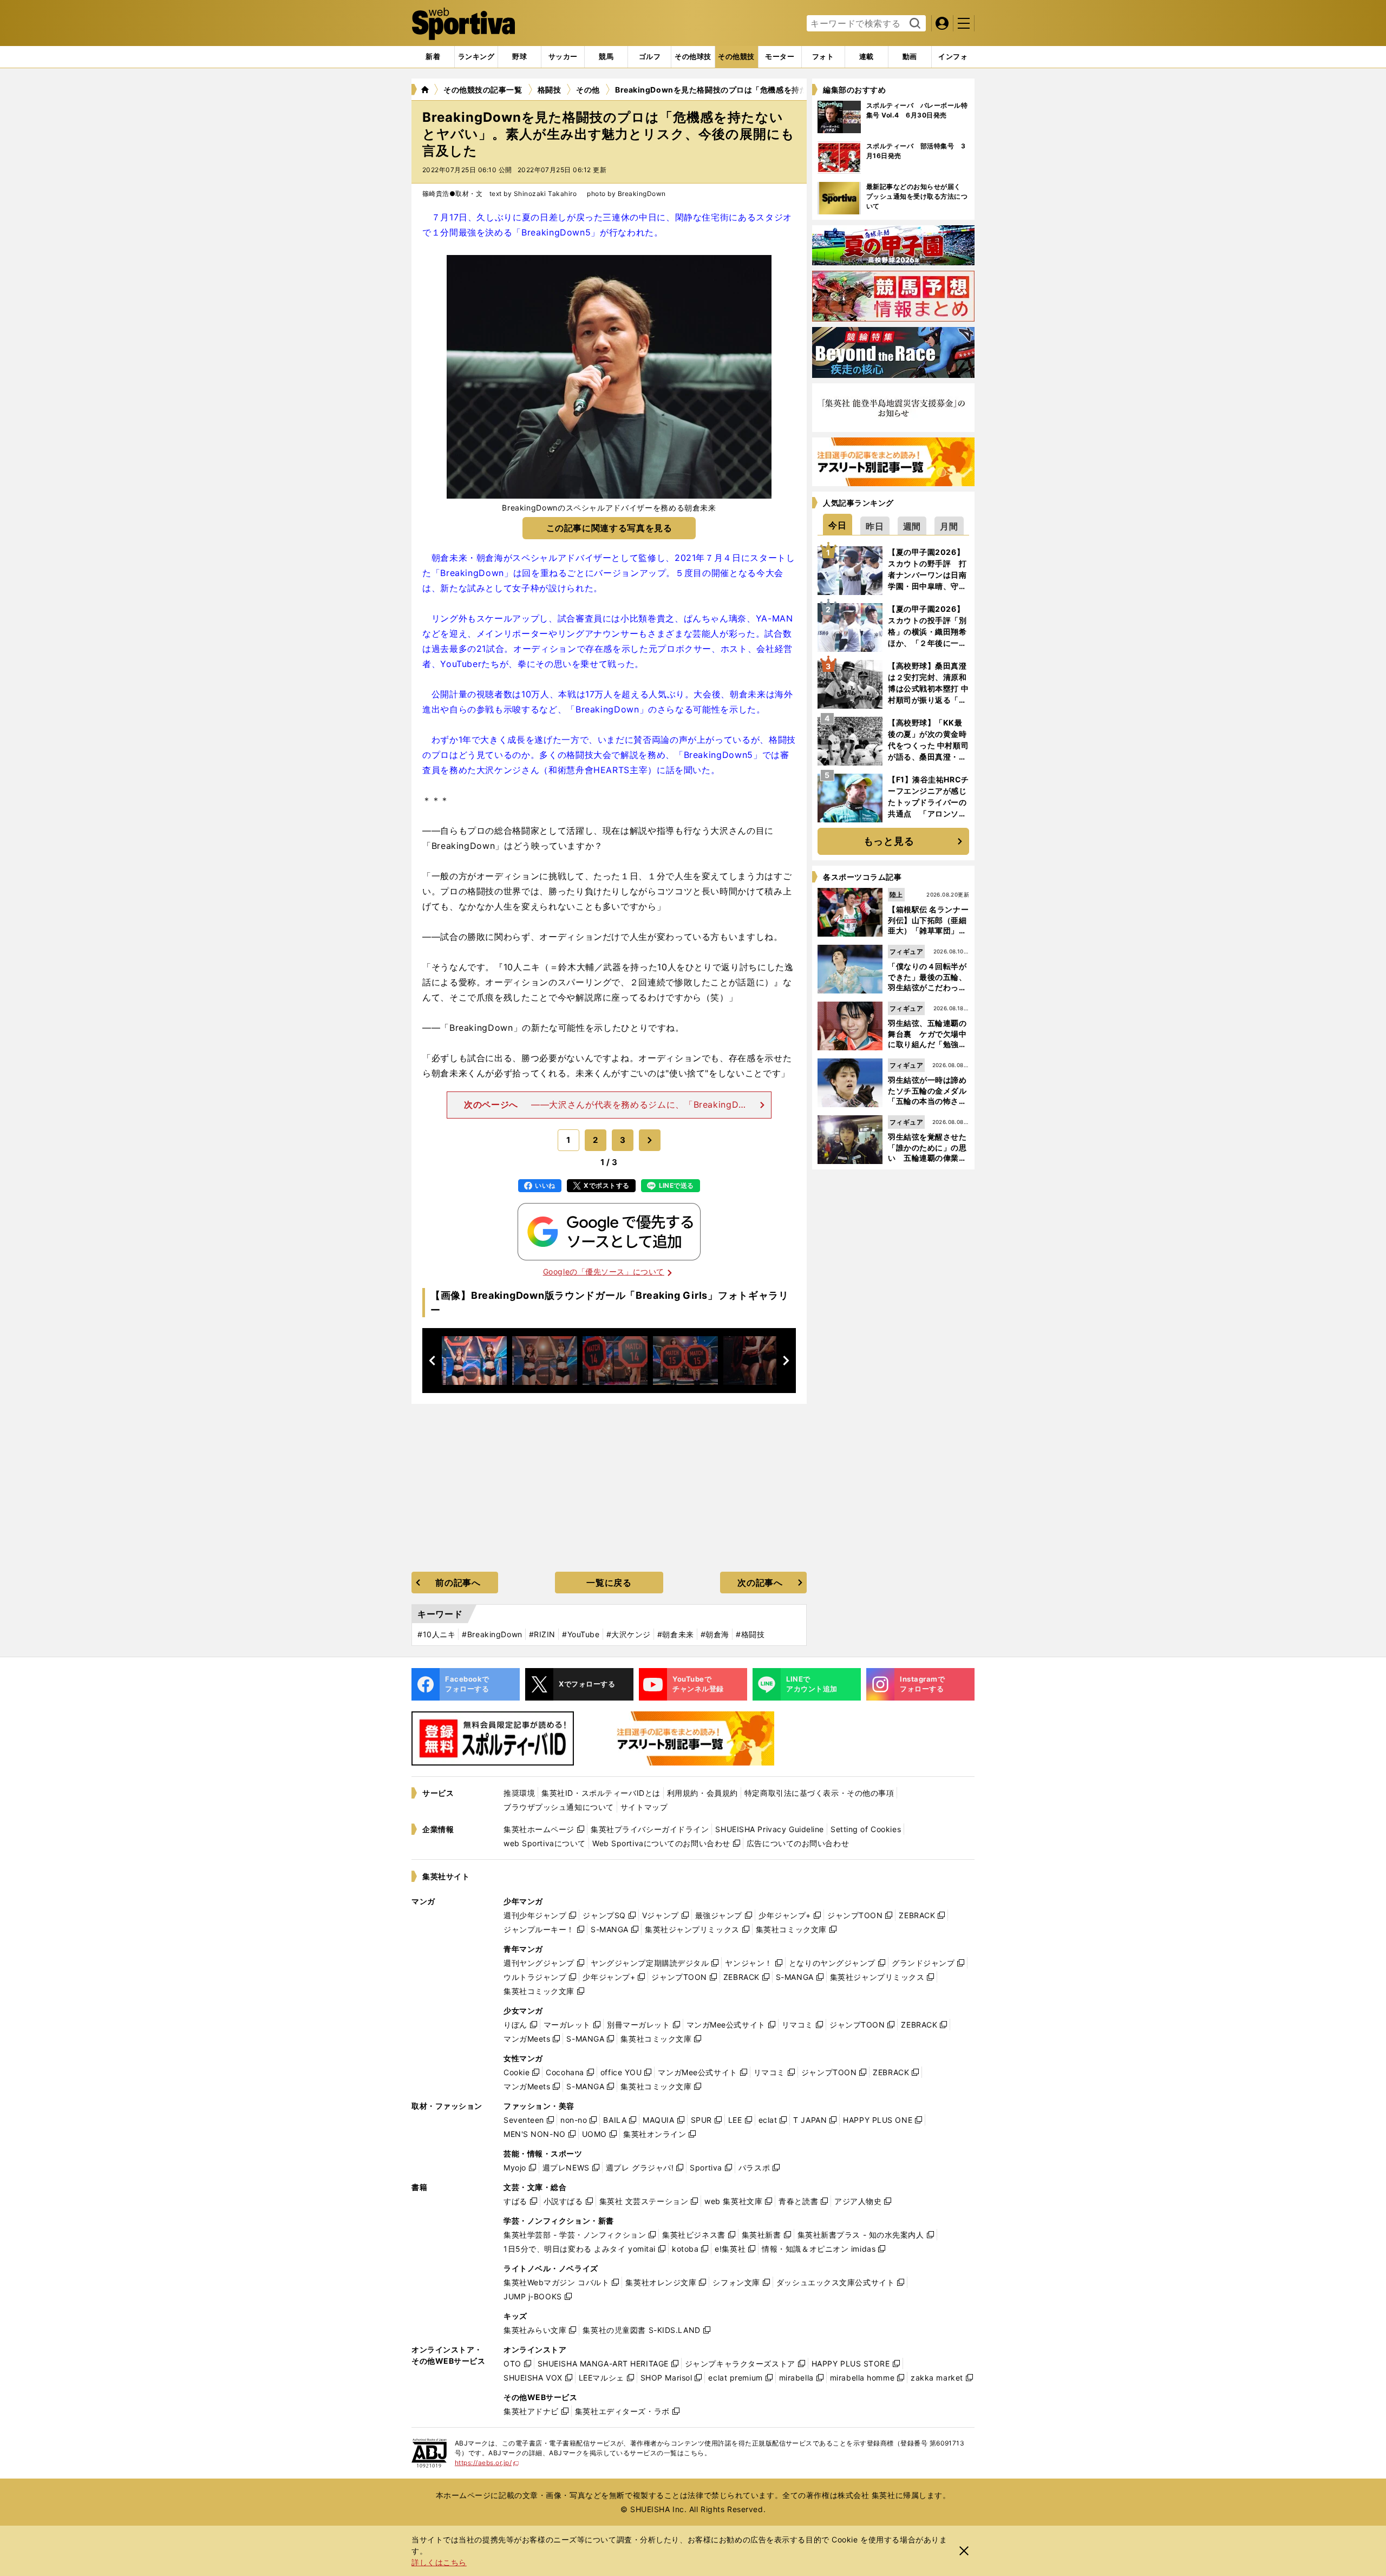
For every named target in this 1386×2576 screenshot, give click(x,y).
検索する (914, 24)
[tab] (519, 57)
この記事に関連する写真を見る (609, 528)
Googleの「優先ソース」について (604, 1271)
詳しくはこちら (439, 2562)
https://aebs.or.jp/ (487, 2463)
